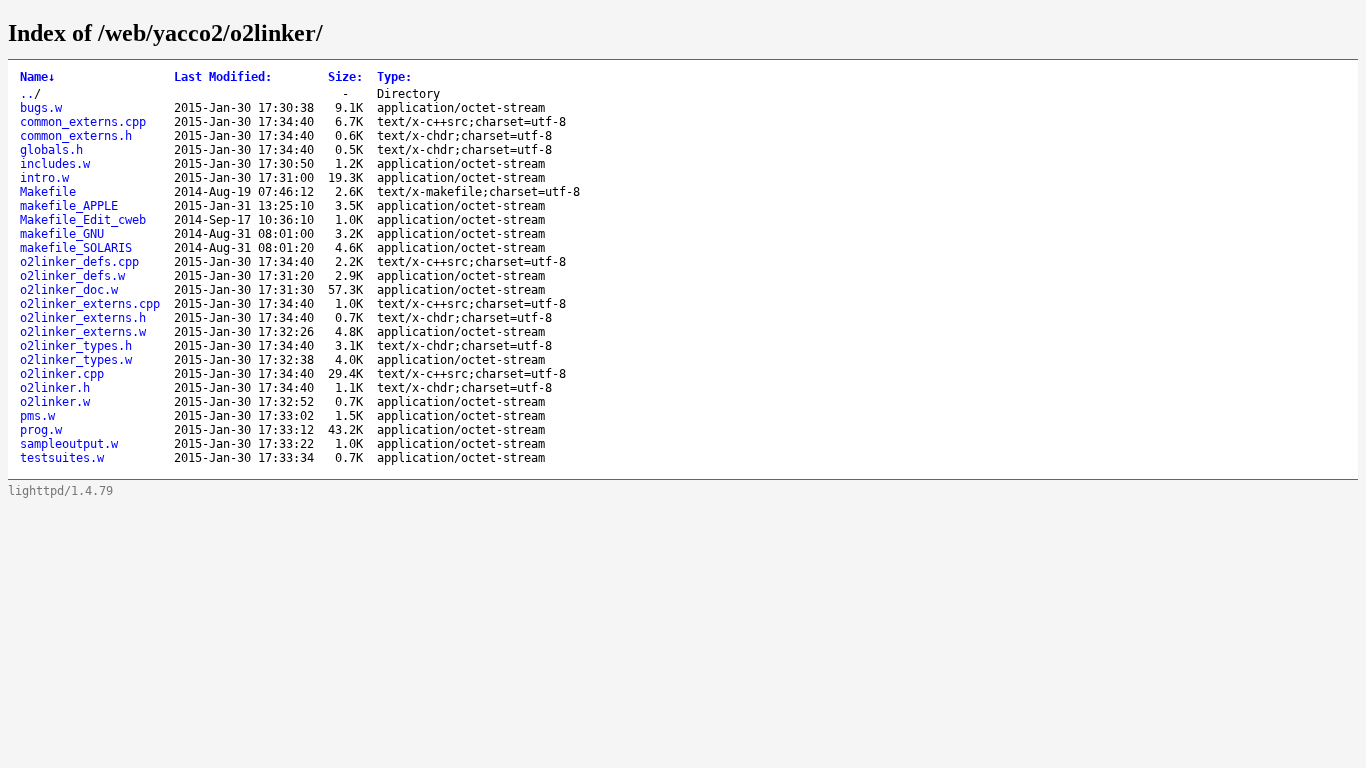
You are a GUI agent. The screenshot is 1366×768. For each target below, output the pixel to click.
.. (27, 94)
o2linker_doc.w (69, 290)
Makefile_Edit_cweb (83, 220)
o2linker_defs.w (72, 276)
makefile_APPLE (69, 206)
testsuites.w (62, 458)
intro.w (44, 178)
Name (37, 77)
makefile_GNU (62, 234)
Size (345, 77)
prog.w (41, 430)
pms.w (37, 416)
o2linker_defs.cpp (79, 262)
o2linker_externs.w (83, 332)
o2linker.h (55, 388)
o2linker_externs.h (83, 318)
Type (394, 77)
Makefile (48, 192)
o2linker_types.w (76, 360)
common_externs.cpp (83, 122)
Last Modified (223, 77)
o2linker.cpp (62, 374)
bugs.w (41, 108)
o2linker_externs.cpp (90, 304)
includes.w (55, 164)
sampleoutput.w (69, 444)
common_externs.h (76, 136)
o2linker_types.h (76, 346)
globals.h (51, 150)
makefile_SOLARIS (76, 248)
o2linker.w (55, 402)
